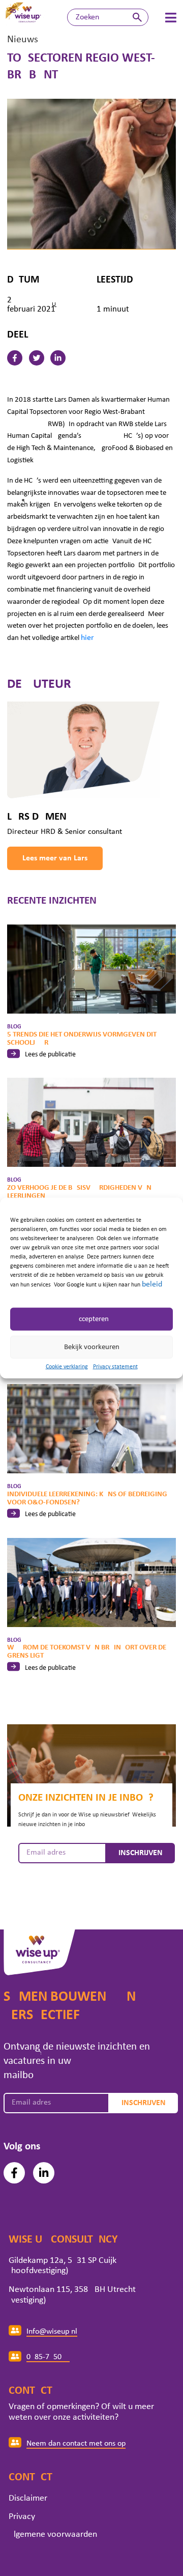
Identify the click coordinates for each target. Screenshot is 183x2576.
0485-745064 (48, 2357)
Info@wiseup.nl (52, 2332)
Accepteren (91, 1319)
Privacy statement (115, 1367)
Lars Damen (37, 817)
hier (87, 638)
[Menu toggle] (171, 18)
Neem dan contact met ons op (76, 2444)
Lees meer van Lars (55, 858)
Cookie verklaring (67, 1367)
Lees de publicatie (50, 1055)
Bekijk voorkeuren (92, 1347)
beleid (152, 1284)
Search (137, 17)
